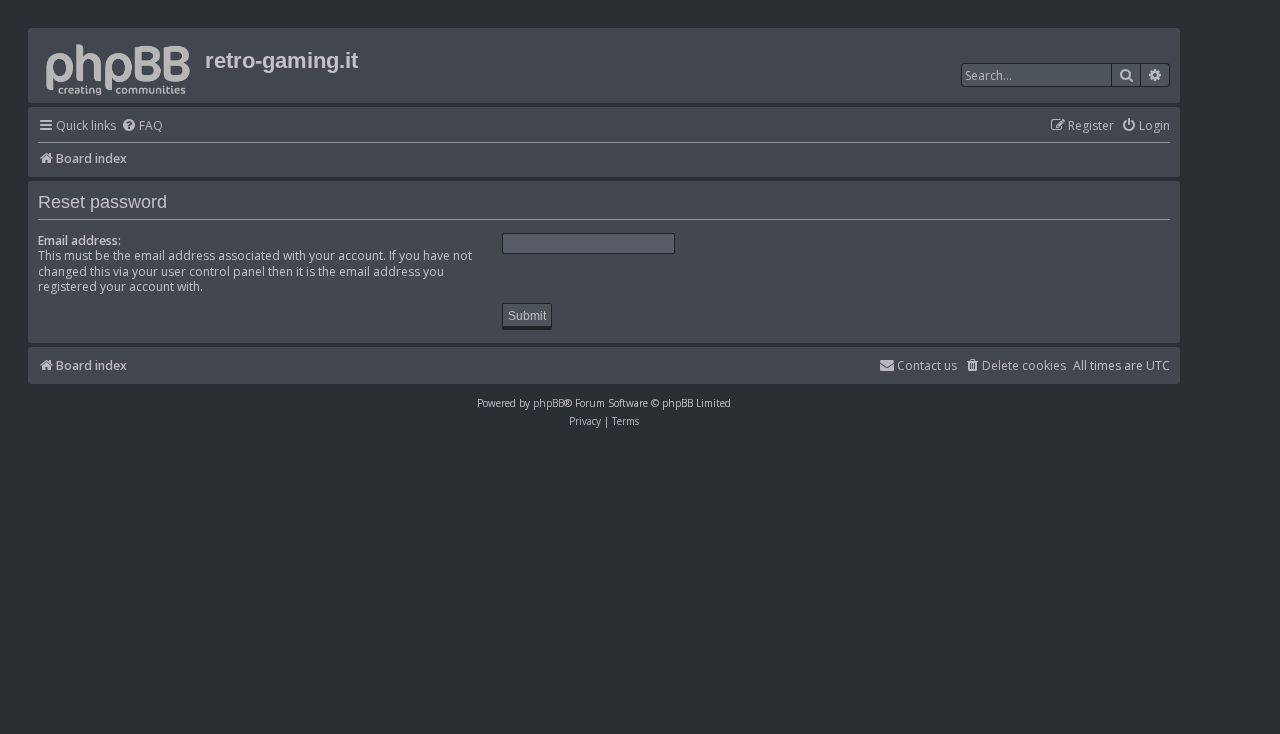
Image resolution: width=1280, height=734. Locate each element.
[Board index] (119, 65)
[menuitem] (142, 126)
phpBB (548, 403)
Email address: (79, 240)
